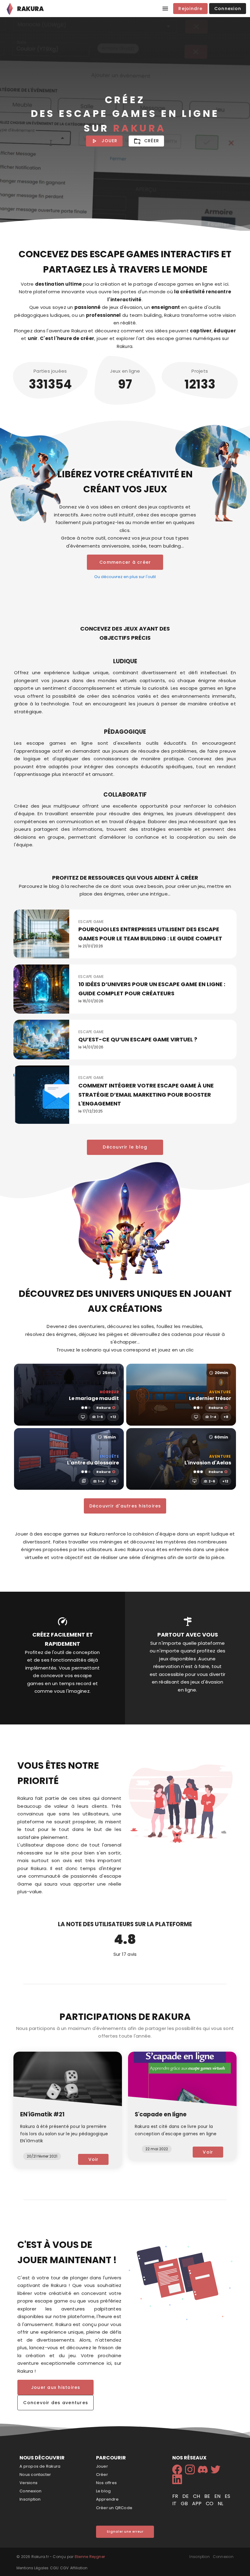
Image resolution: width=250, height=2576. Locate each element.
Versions (29, 2483)
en (218, 2496)
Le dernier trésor (210, 1398)
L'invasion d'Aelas (208, 1463)
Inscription (30, 2499)
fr (176, 2496)
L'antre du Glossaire (93, 1463)
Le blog (104, 2491)
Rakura (104, 1408)
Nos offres (106, 2483)
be (208, 2496)
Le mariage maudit (94, 1398)
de (186, 2496)
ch (197, 2496)
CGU (54, 2568)
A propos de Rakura (40, 2466)
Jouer (102, 2466)
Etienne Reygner (90, 2557)
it (175, 2504)
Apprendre (107, 2499)
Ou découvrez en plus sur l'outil (125, 577)
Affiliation (79, 2568)
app (197, 2504)
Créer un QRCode (114, 2508)
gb (185, 2504)
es (227, 2496)
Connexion (30, 2491)
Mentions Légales (32, 2568)
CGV (64, 2568)
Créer (102, 2475)
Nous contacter (35, 2475)
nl (220, 2504)
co (210, 2504)
